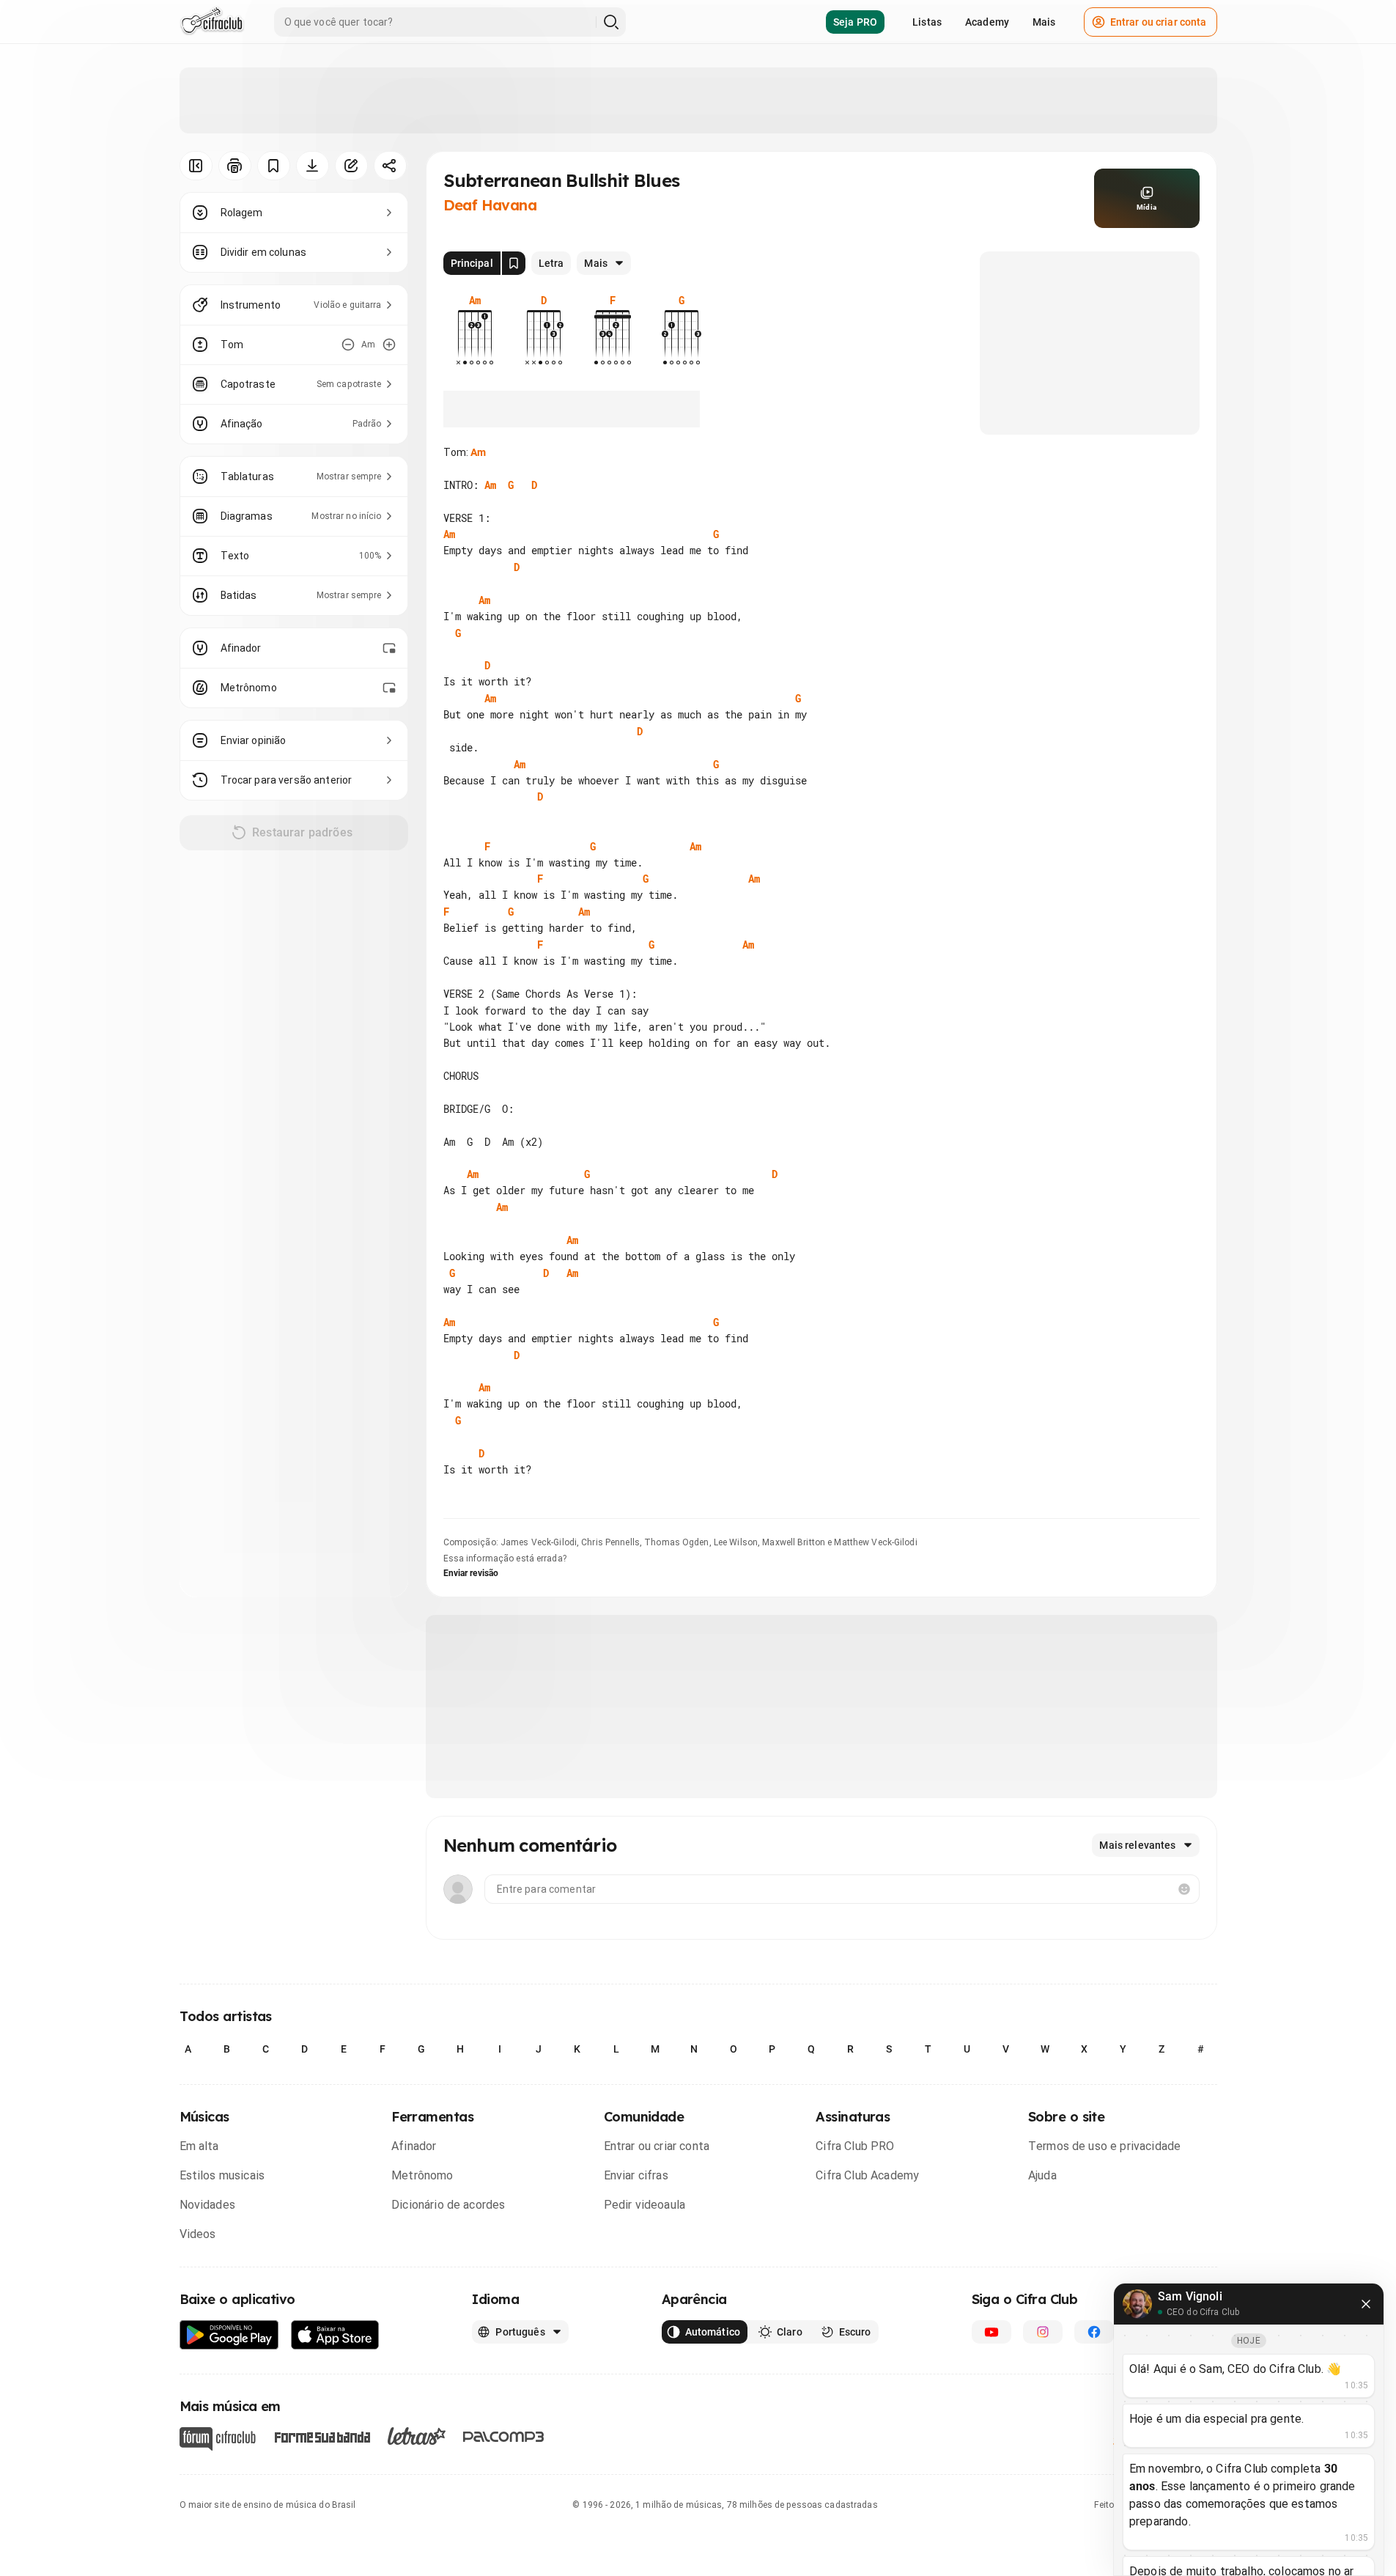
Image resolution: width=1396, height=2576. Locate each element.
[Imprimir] (235, 166)
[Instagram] (1043, 2332)
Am (478, 452)
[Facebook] (1094, 2332)
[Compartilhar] (390, 166)
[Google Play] (229, 2335)
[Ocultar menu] (196, 166)
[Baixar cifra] (313, 166)
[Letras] (417, 2436)
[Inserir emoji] (1184, 1889)
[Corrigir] (351, 166)
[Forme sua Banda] (322, 2436)
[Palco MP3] (504, 2437)
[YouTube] (991, 2332)
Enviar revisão (471, 1573)
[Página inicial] (212, 22)
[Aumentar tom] (389, 345)
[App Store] (335, 2335)
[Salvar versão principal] (514, 263)
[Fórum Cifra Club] (218, 2439)
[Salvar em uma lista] (274, 166)
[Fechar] (1366, 2304)
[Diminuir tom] (348, 345)
